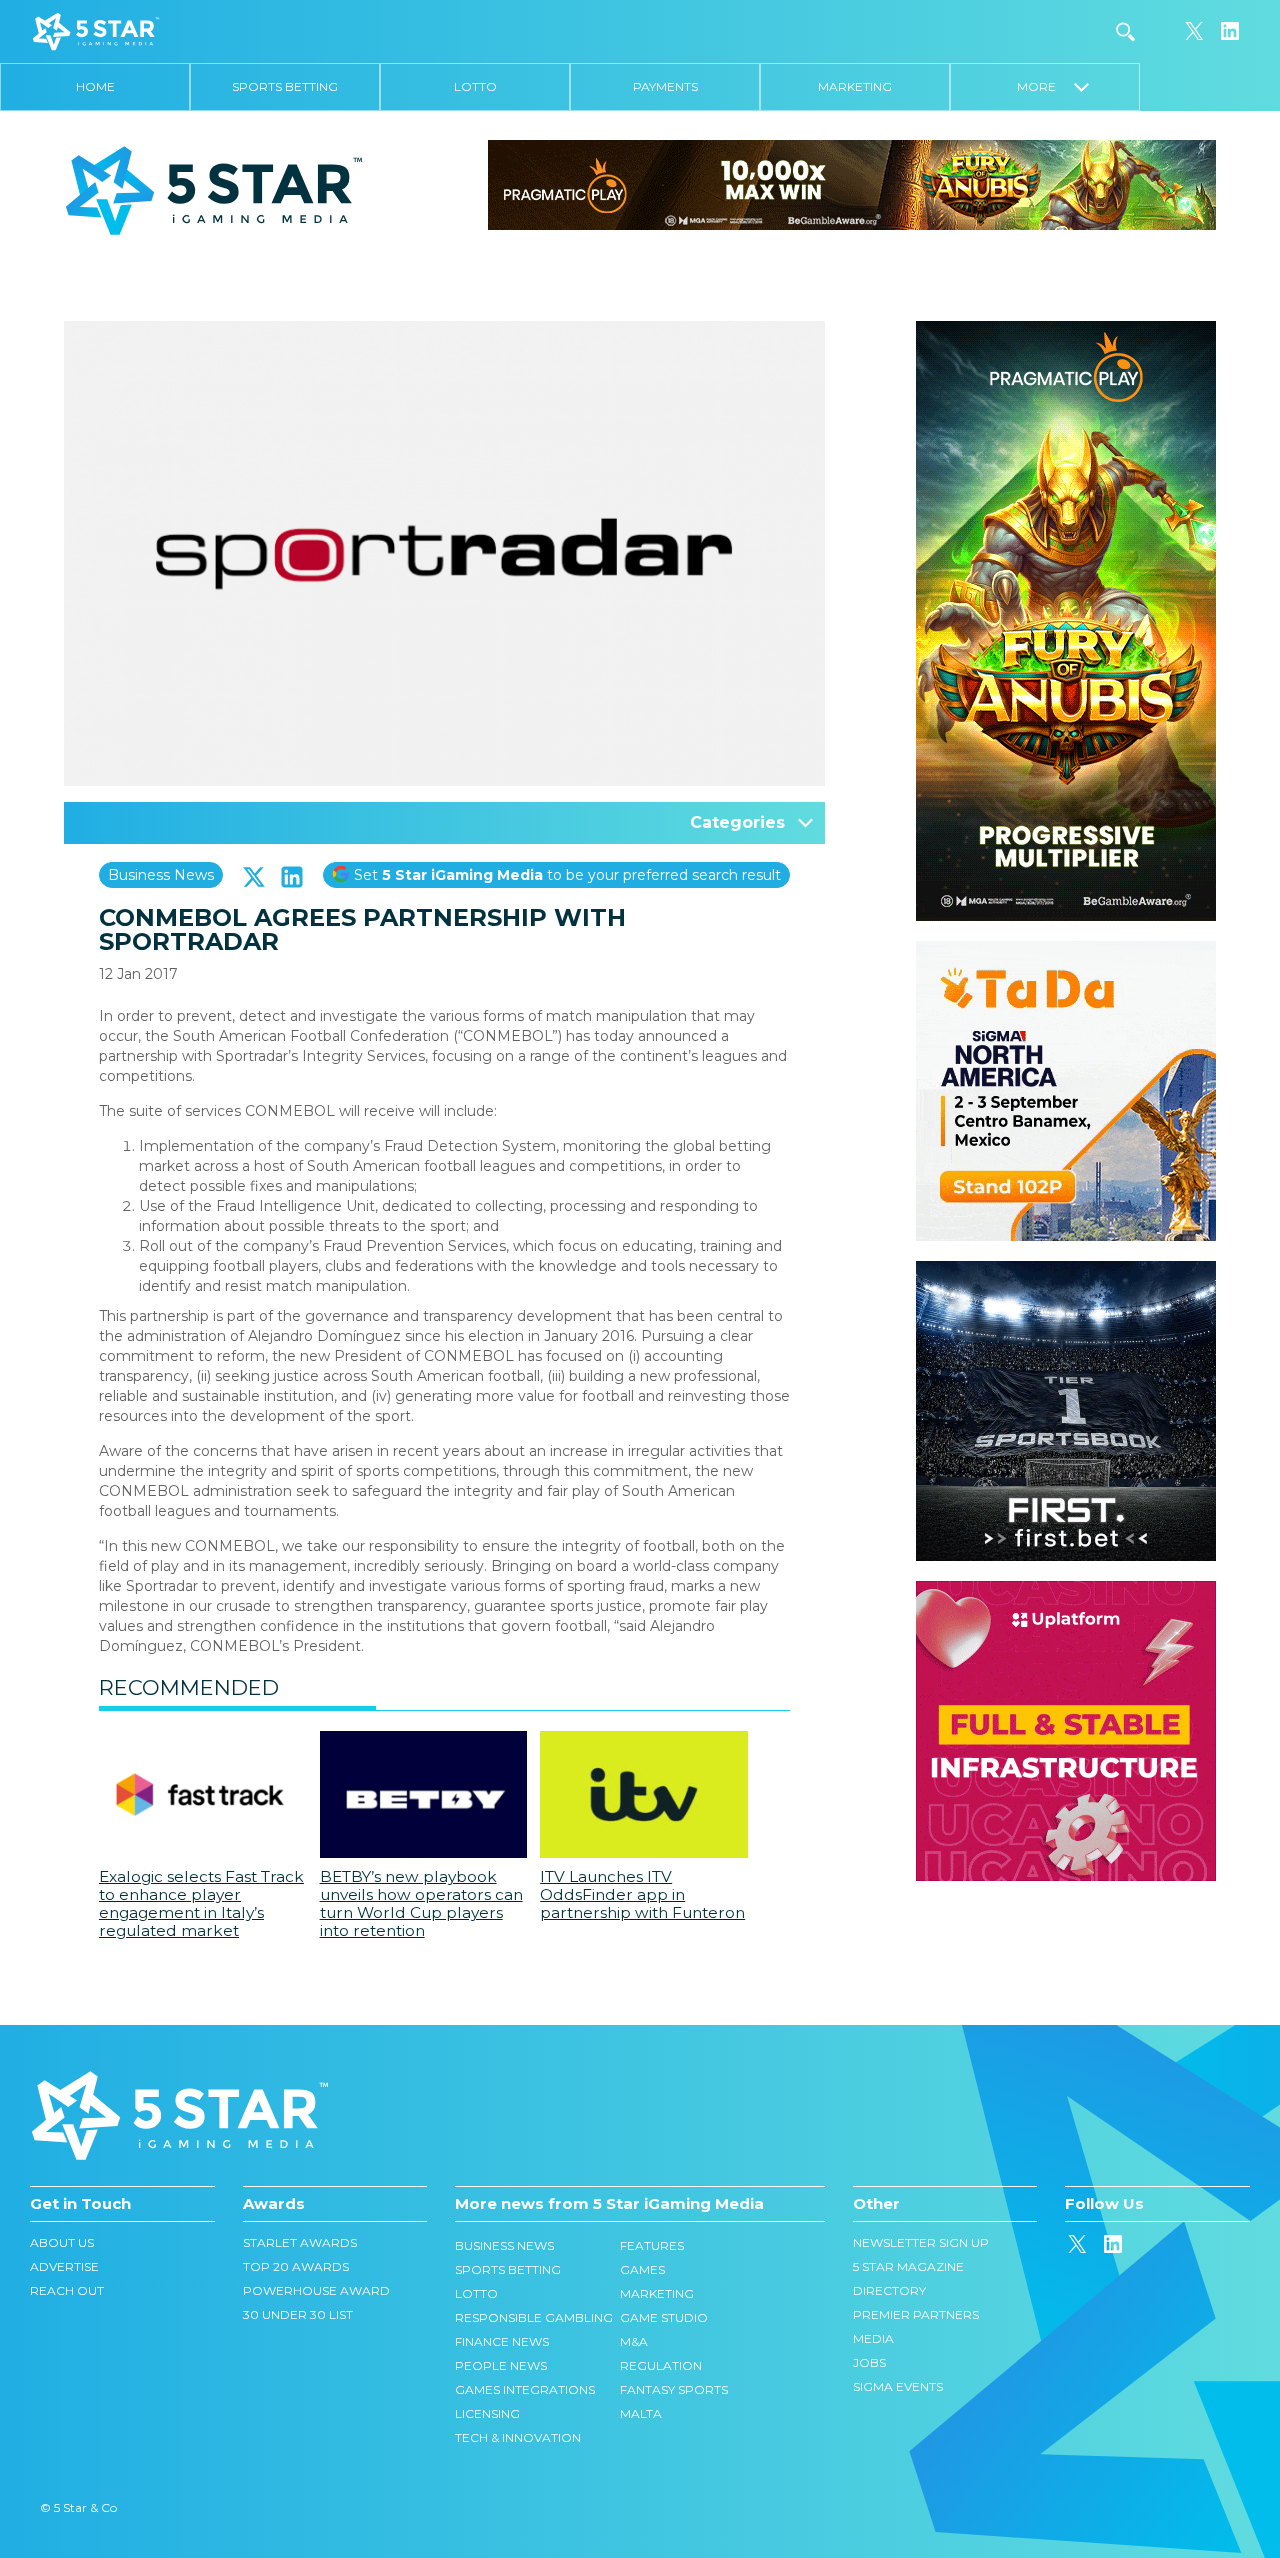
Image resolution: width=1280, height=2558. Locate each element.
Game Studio (664, 2317)
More (1045, 86)
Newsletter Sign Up (921, 2242)
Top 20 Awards (296, 2266)
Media (873, 2338)
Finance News (502, 2341)
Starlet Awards (300, 2242)
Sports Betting (285, 86)
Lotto (475, 86)
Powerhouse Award (316, 2290)
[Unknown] (852, 184)
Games (642, 2269)
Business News (161, 875)
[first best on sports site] (1066, 1271)
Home (95, 86)
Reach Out (67, 2290)
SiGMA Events (898, 2386)
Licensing (487, 2413)
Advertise (64, 2266)
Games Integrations (525, 2389)
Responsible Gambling (534, 2317)
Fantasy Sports (674, 2389)
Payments (665, 86)
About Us (62, 2242)
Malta (641, 2413)
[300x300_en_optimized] (1066, 1591)
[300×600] (1066, 331)
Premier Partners (916, 2314)
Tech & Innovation (518, 2437)
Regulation (661, 2365)
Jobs (869, 2362)
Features (652, 2245)
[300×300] (1066, 951)
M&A (634, 2341)
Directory (889, 2290)
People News (501, 2365)
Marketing (855, 86)
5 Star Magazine (908, 2266)
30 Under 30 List (298, 2314)
